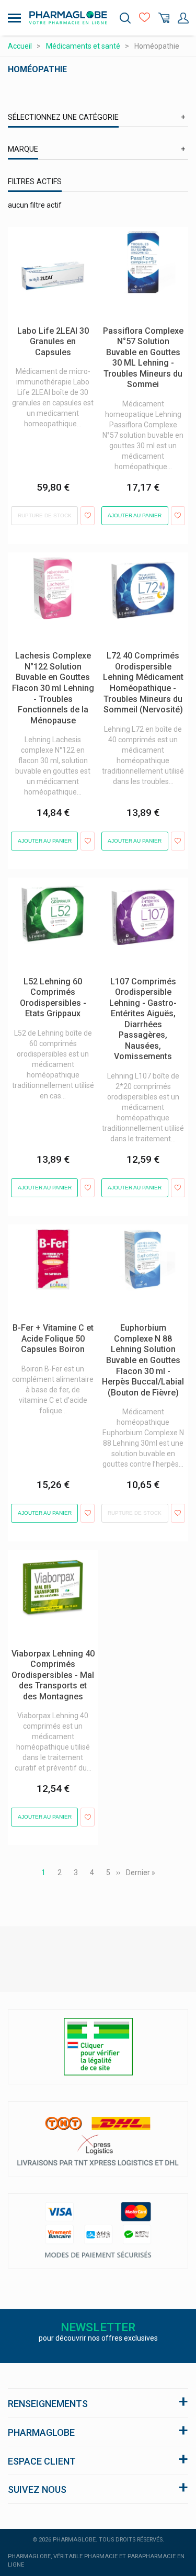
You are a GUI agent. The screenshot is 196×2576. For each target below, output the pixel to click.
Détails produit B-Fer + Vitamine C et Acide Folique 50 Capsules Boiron (53, 1240)
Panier (164, 18)
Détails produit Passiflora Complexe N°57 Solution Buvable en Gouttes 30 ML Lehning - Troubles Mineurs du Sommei (143, 253)
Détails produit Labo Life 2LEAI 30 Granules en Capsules (48, 243)
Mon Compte (183, 18)
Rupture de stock (45, 515)
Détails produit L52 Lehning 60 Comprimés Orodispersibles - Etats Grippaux (52, 899)
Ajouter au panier (135, 515)
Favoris (145, 18)
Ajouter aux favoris (88, 516)
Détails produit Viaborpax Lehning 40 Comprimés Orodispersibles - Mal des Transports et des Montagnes (49, 1576)
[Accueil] (68, 18)
